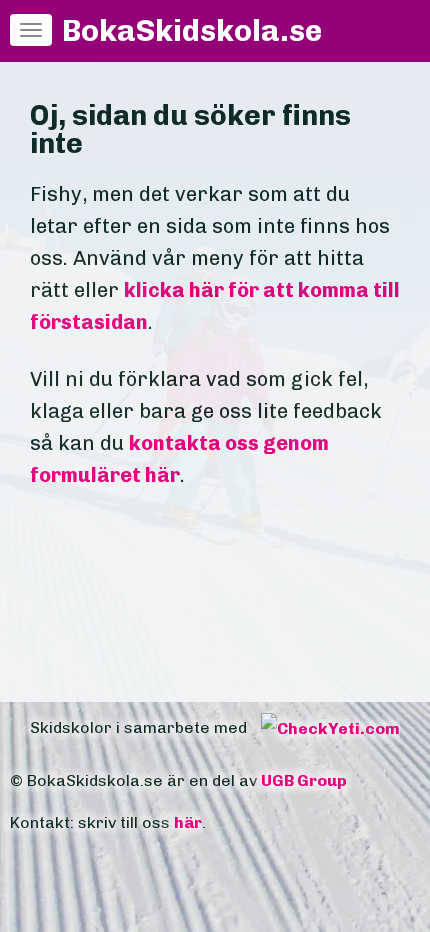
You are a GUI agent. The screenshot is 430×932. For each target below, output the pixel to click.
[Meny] (31, 30)
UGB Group (304, 780)
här (188, 822)
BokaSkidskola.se (192, 31)
